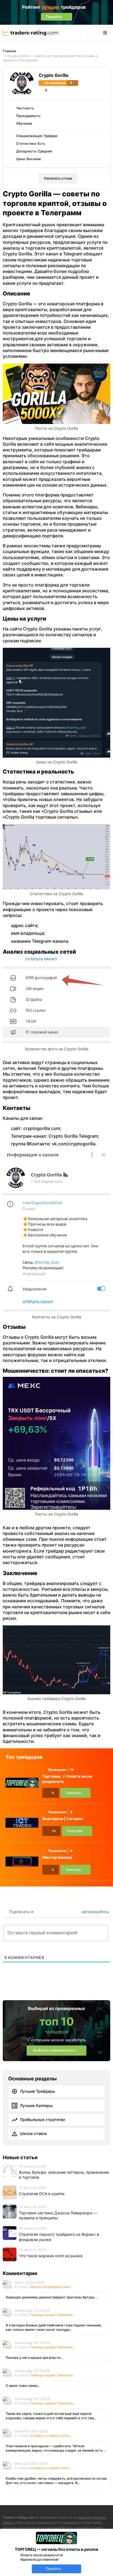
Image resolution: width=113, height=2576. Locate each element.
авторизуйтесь (95, 1912)
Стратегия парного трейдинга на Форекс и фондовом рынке (59, 2237)
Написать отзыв (58, 178)
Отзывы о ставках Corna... (51, 2436)
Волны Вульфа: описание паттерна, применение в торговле (64, 2175)
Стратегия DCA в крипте (42, 2194)
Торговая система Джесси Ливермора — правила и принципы (58, 2215)
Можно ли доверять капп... (51, 2287)
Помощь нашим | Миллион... (53, 2315)
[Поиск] (92, 33)
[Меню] (105, 33)
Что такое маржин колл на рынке (51, 2256)
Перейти (53, 2569)
